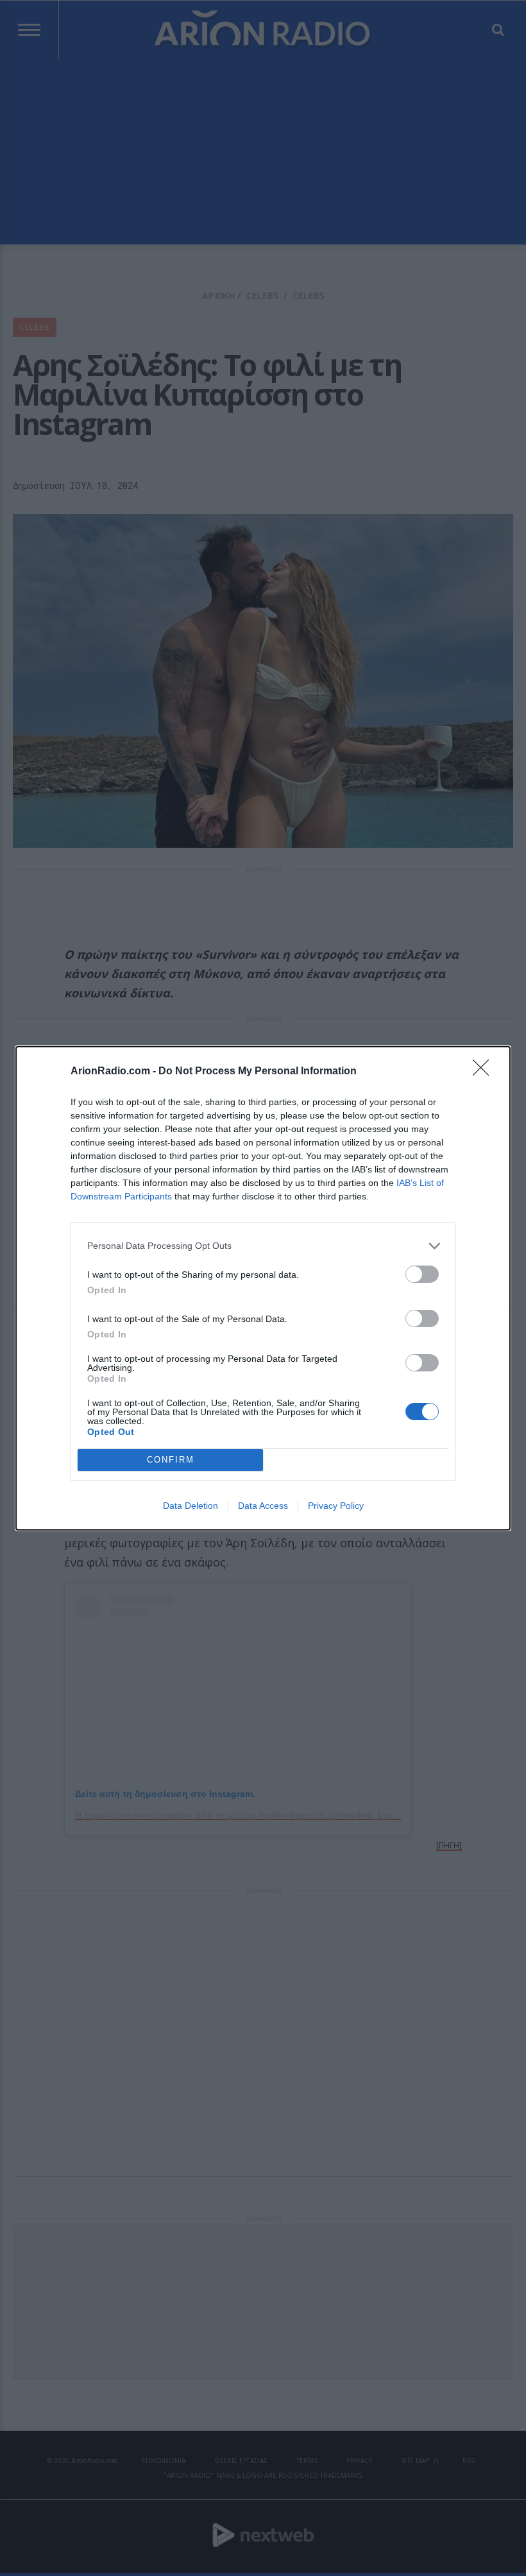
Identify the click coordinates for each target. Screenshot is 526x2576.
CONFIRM (171, 1460)
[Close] (485, 1072)
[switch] (422, 1274)
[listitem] (263, 1246)
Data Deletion (191, 1506)
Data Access (263, 1506)
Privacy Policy (336, 1506)
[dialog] (263, 1288)
